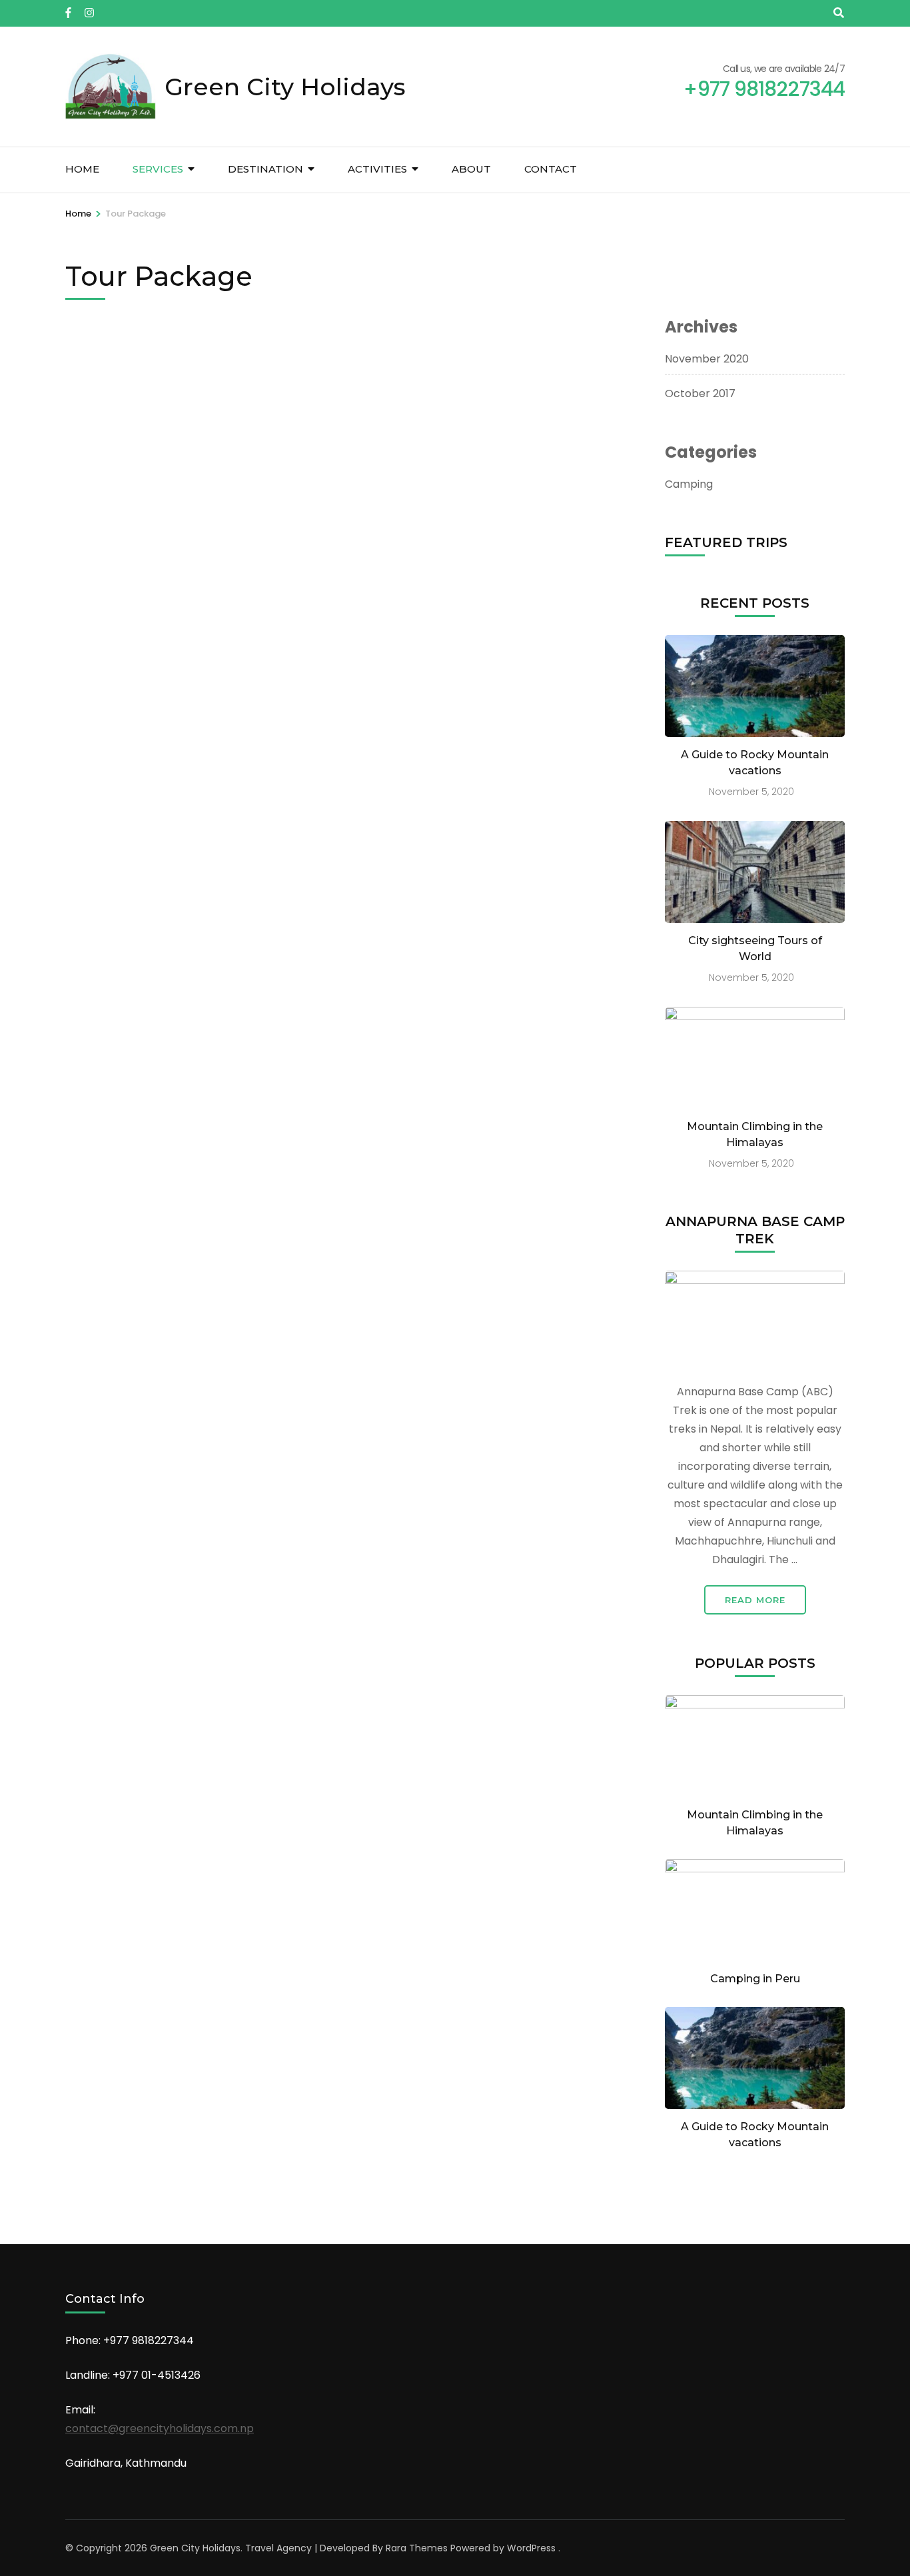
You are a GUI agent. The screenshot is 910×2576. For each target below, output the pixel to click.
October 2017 (700, 393)
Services (158, 169)
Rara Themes (417, 2548)
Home (82, 169)
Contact (551, 169)
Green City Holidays (285, 87)
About (471, 169)
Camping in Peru (755, 1979)
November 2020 (707, 359)
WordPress (531, 2548)
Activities (377, 169)
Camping (689, 484)
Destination (265, 169)
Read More (755, 1600)
